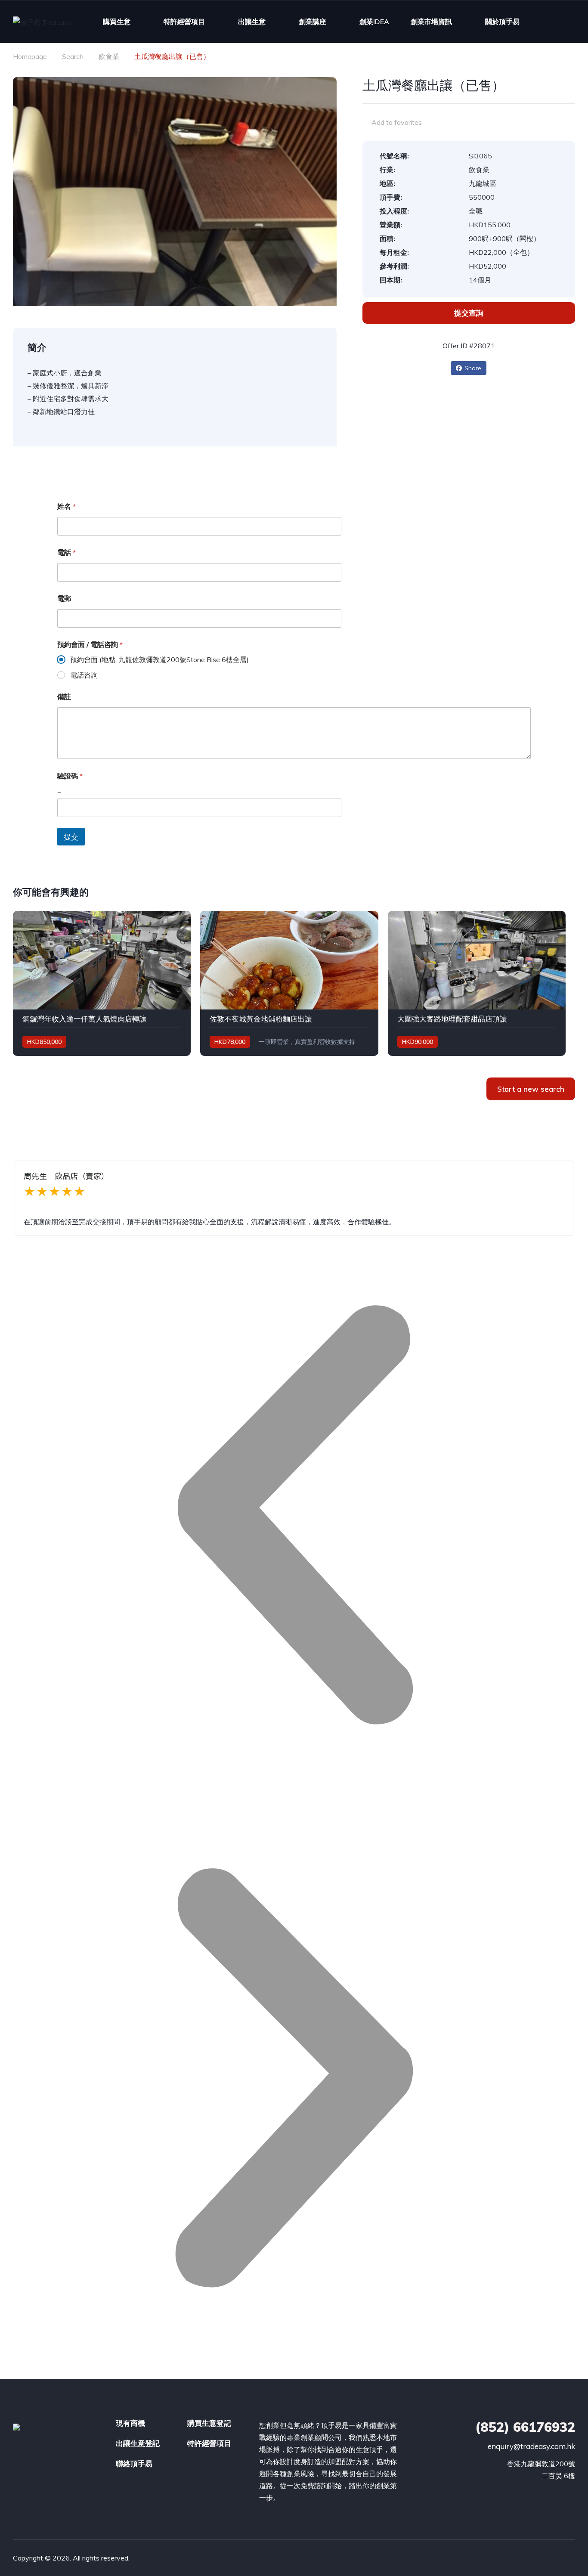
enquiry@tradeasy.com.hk (531, 2446)
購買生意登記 (209, 2423)
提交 (71, 837)
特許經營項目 (184, 22)
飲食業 (109, 56)
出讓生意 (252, 22)
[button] (294, 1517)
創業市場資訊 (431, 22)
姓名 (67, 506)
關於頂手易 (502, 22)
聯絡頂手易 (134, 2463)
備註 (64, 697)
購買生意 (117, 22)
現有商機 (130, 2423)
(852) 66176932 (525, 2427)
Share (473, 368)
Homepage (30, 56)
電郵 (64, 599)
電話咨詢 (84, 675)
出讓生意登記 (138, 2443)
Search (73, 56)
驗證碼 (70, 776)
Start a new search (531, 1089)
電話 (67, 553)
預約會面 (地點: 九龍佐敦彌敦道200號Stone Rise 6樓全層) (159, 659)
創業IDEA (374, 22)
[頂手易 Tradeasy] (42, 22)
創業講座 (313, 22)
